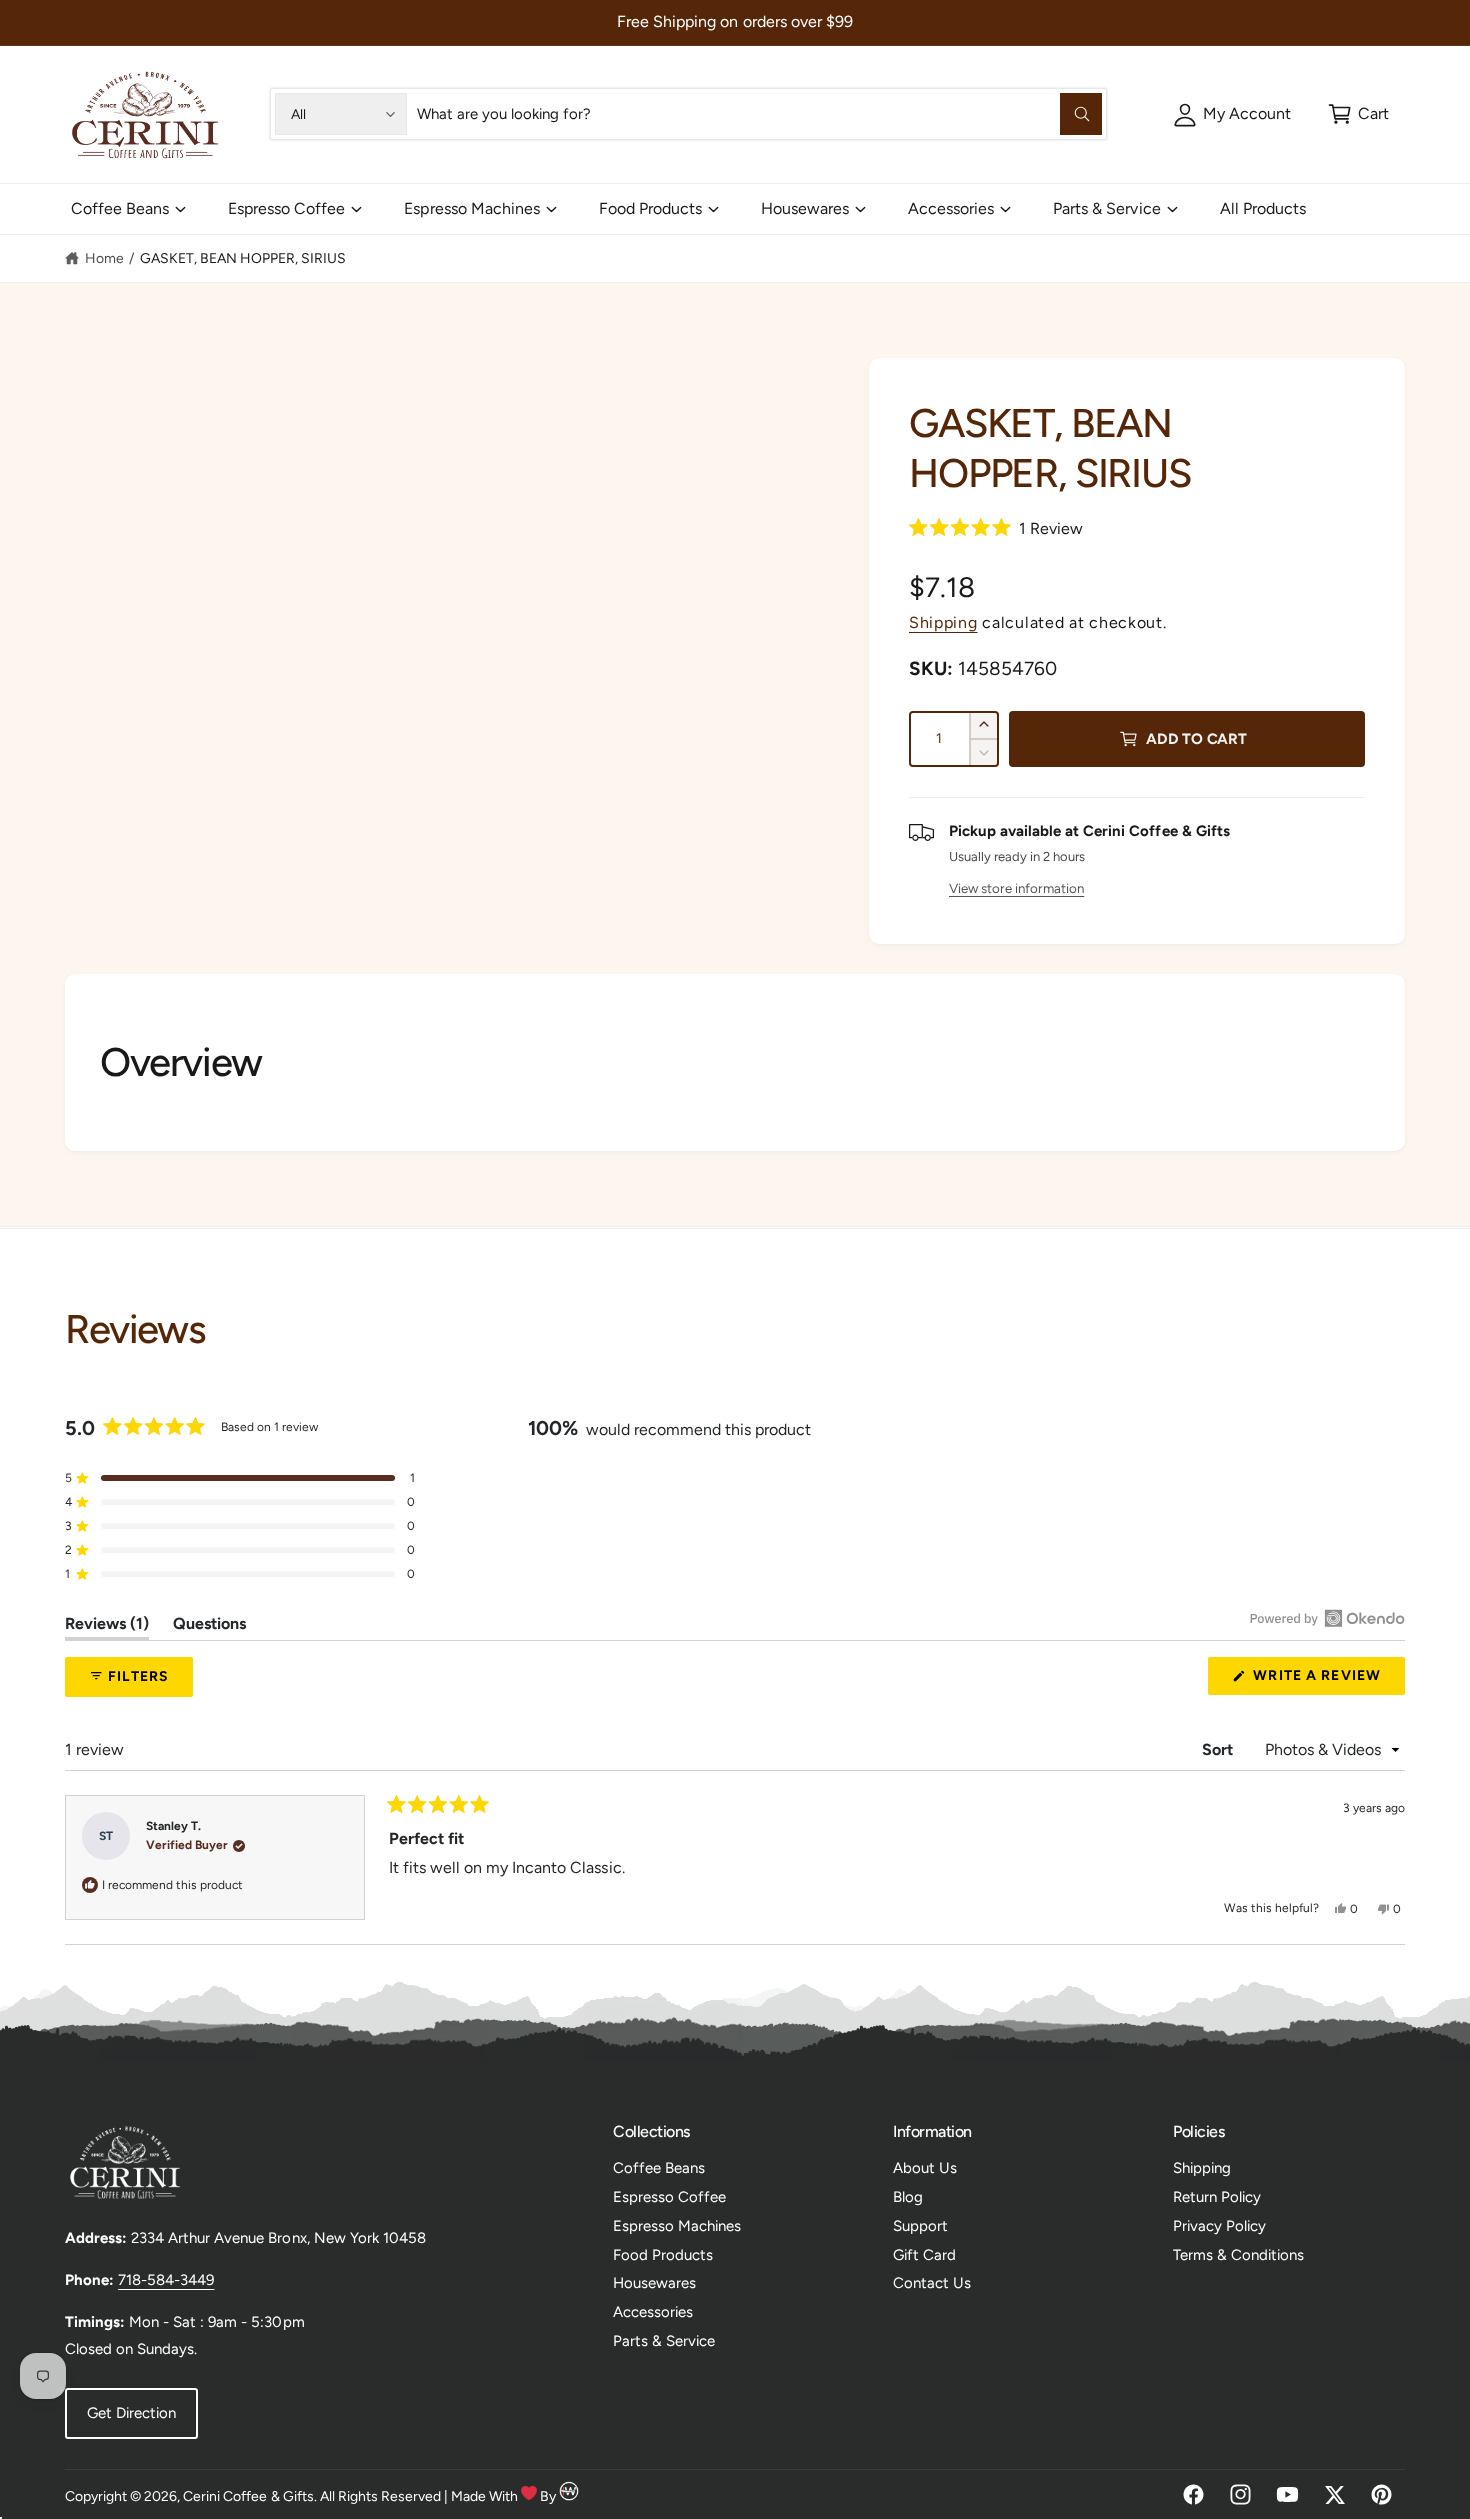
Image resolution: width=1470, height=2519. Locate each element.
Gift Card (924, 2255)
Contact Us (932, 2283)
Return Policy (1217, 2197)
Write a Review (1322, 1680)
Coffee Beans (120, 208)
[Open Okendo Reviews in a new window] (1327, 1618)
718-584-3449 (166, 2280)
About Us (925, 2168)
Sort (1219, 1749)
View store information (1016, 888)
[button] (1358, 114)
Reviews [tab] (107, 1627)
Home (104, 258)
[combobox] (759, 114)
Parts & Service (1106, 208)
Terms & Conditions (1238, 2255)
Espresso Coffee (286, 208)
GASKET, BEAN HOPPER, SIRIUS (243, 258)
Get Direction (131, 2413)
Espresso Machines (471, 208)
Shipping (943, 622)
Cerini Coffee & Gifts (248, 2496)
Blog (908, 2197)
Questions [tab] (209, 1627)
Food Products (650, 208)
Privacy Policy (1219, 2226)
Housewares (805, 208)
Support (920, 2226)
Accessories (951, 208)
